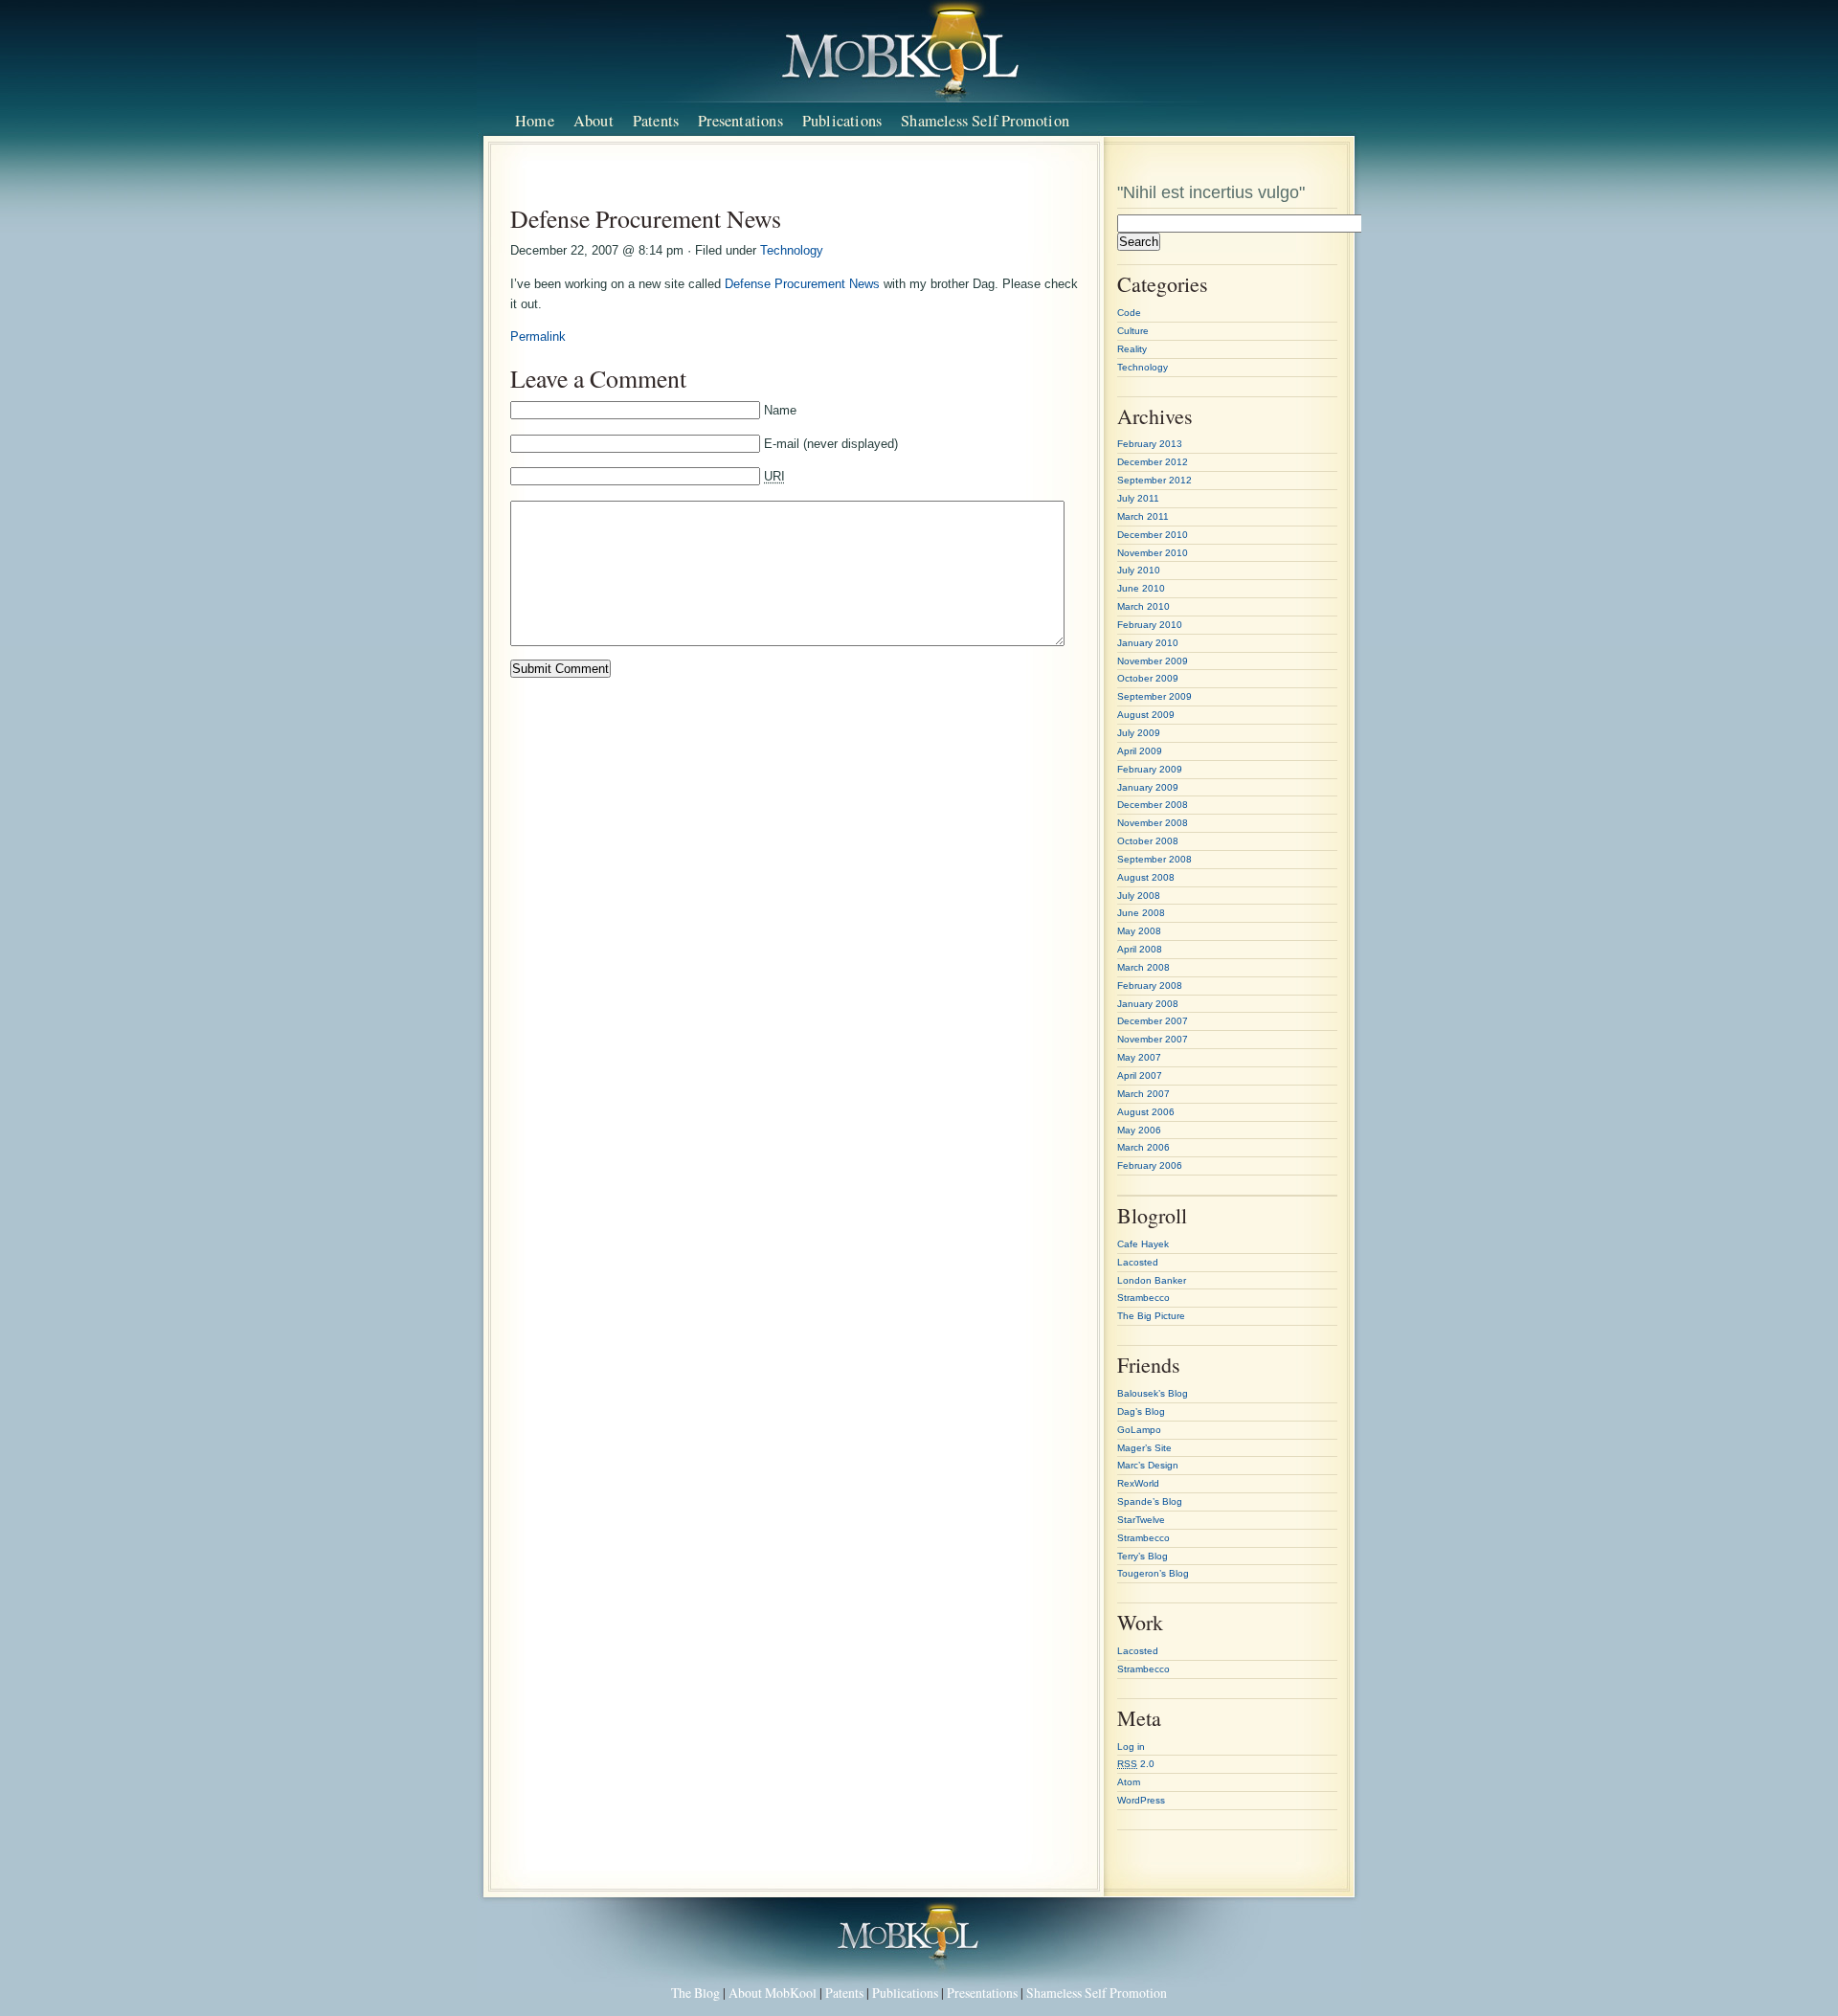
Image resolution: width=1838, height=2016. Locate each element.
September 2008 (1154, 859)
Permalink (538, 336)
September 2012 (1154, 480)
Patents (656, 121)
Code (1129, 313)
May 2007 (1139, 1057)
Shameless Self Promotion (985, 121)
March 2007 (1143, 1094)
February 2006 (1150, 1165)
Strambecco (1143, 1298)
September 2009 (1154, 696)
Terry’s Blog (1143, 1556)
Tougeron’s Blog (1153, 1573)
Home (535, 121)
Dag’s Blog (1141, 1411)
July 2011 (1138, 498)
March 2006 (1143, 1147)
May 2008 (1139, 931)
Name (780, 410)
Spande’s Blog (1150, 1501)
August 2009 (1146, 715)
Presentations (740, 121)
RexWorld (1138, 1483)
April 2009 (1140, 751)
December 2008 (1153, 805)
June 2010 (1141, 588)
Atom (1129, 1782)
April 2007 (1140, 1075)
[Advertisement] (797, 180)
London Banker (1152, 1280)
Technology (792, 250)
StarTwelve (1141, 1520)
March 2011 (1143, 516)
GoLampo (1139, 1430)
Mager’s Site (1144, 1448)
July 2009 (1139, 733)
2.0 (1136, 1764)
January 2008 (1148, 1004)
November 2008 (1153, 823)
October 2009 (1148, 678)
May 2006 (1139, 1130)
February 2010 (1150, 625)
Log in (1131, 1747)
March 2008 (1143, 967)
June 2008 (1141, 913)
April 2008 (1140, 949)
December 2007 (1153, 1021)
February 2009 (1150, 769)
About (594, 121)
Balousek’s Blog (1153, 1393)
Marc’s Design (1148, 1465)
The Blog (695, 1993)
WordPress (1141, 1800)
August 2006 (1146, 1112)
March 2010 (1143, 606)
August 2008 (1146, 877)
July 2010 (1139, 570)
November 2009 (1153, 661)
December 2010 (1153, 535)
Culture (1133, 331)
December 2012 (1153, 462)
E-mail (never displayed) (831, 444)
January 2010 (1148, 643)
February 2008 (1150, 986)
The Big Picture (1151, 1316)
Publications (842, 121)
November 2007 (1153, 1039)
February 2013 (1150, 444)
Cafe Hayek (1143, 1244)
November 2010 (1153, 553)
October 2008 (1148, 841)
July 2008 (1139, 896)
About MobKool (773, 1993)
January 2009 (1148, 787)
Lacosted (1138, 1262)
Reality (1132, 349)
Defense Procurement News (802, 284)
